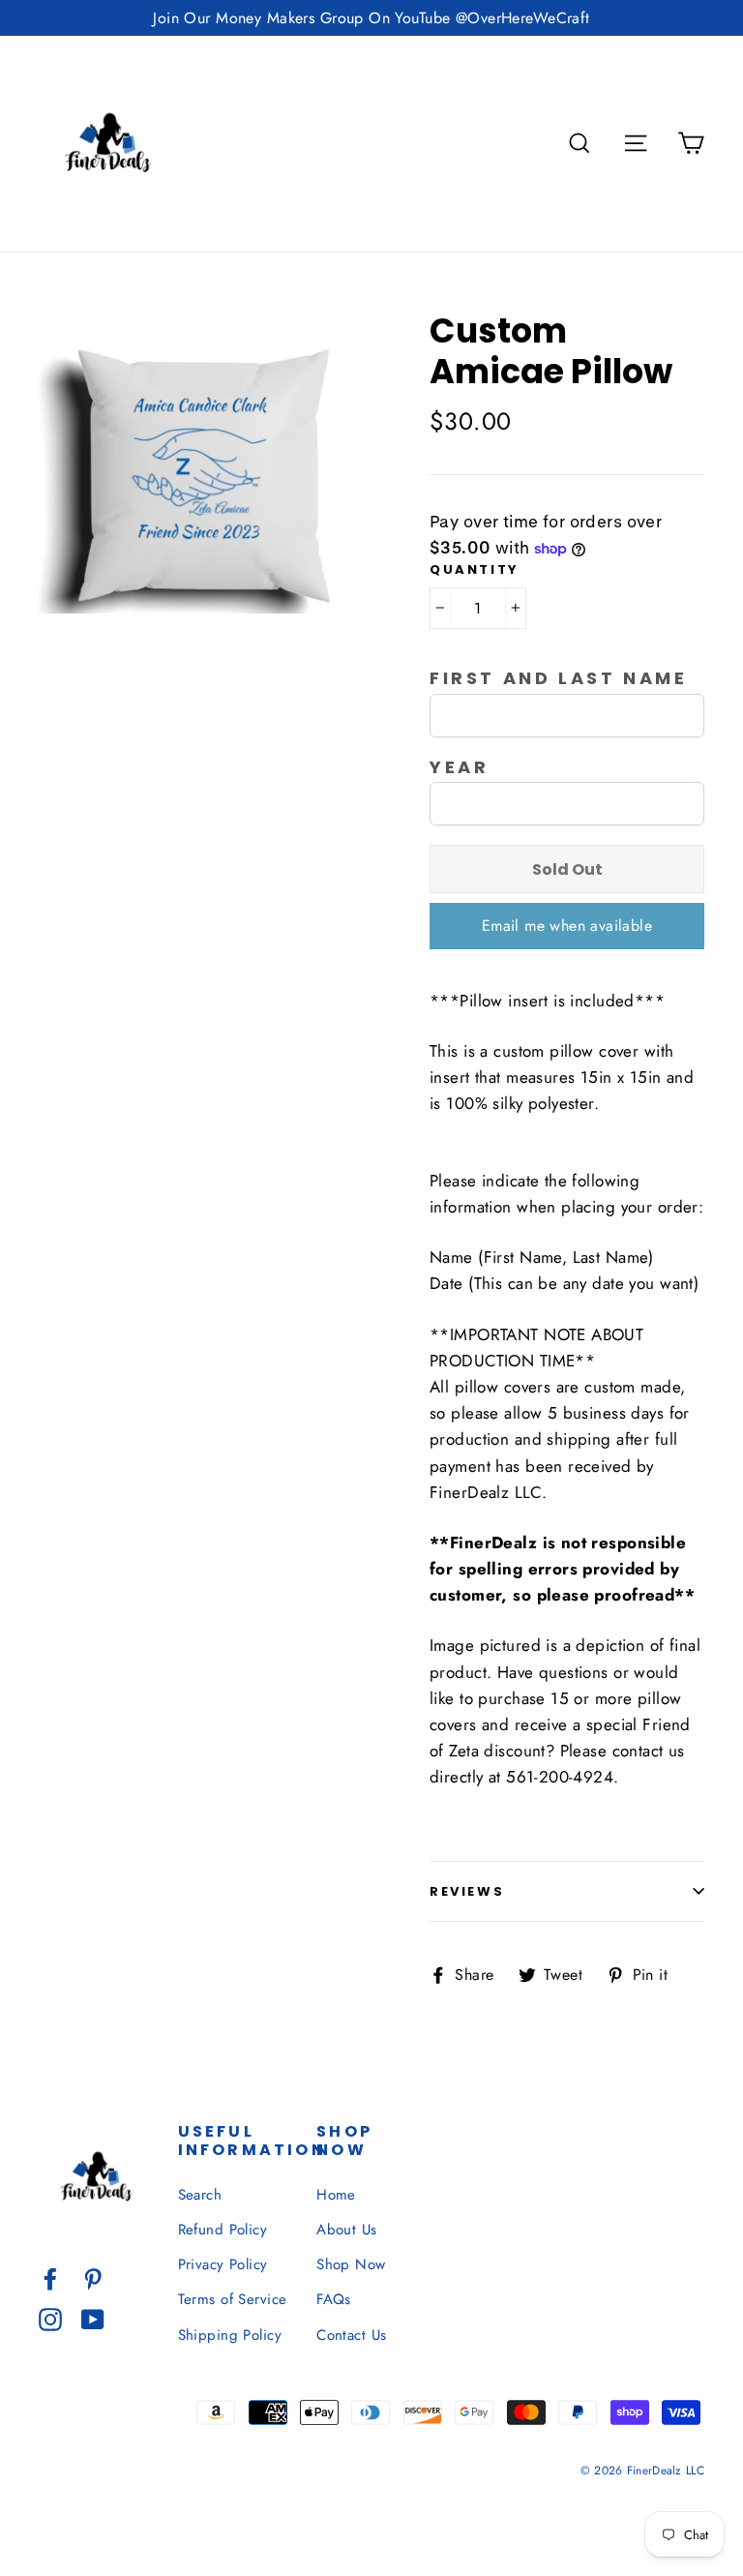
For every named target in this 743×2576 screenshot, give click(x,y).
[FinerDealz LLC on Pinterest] (93, 2277)
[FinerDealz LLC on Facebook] (50, 2277)
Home (336, 2195)
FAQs (334, 2299)
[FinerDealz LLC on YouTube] (93, 2318)
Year (459, 767)
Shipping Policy (230, 2335)
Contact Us (351, 2335)
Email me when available (567, 926)
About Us (346, 2230)
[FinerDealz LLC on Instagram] (50, 2318)
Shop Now (351, 2264)
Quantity (475, 570)
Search (200, 2195)
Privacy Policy (223, 2264)
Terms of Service (233, 2299)
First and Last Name (558, 678)
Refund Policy (223, 2230)
